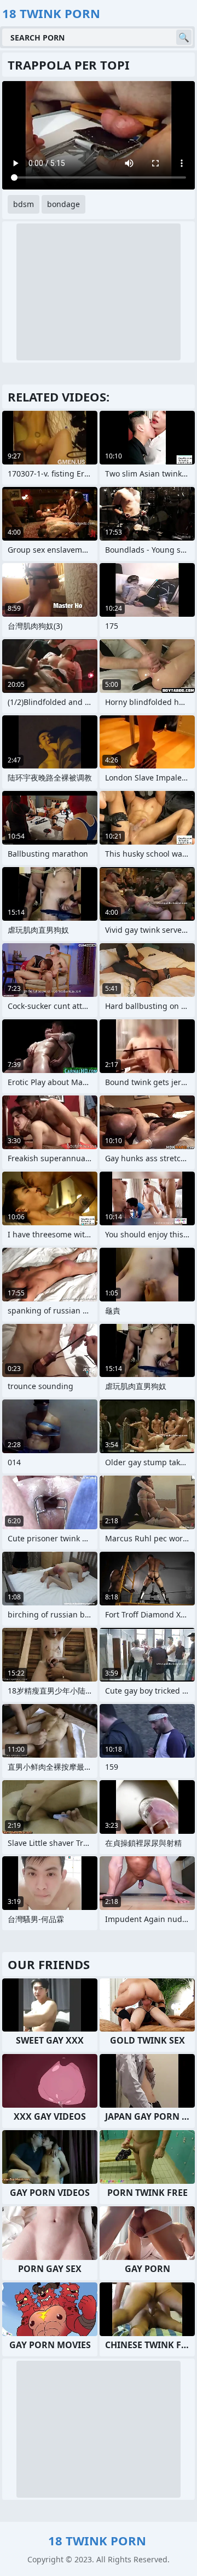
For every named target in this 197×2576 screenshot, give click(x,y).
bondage (63, 204)
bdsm (24, 204)
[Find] (184, 37)
